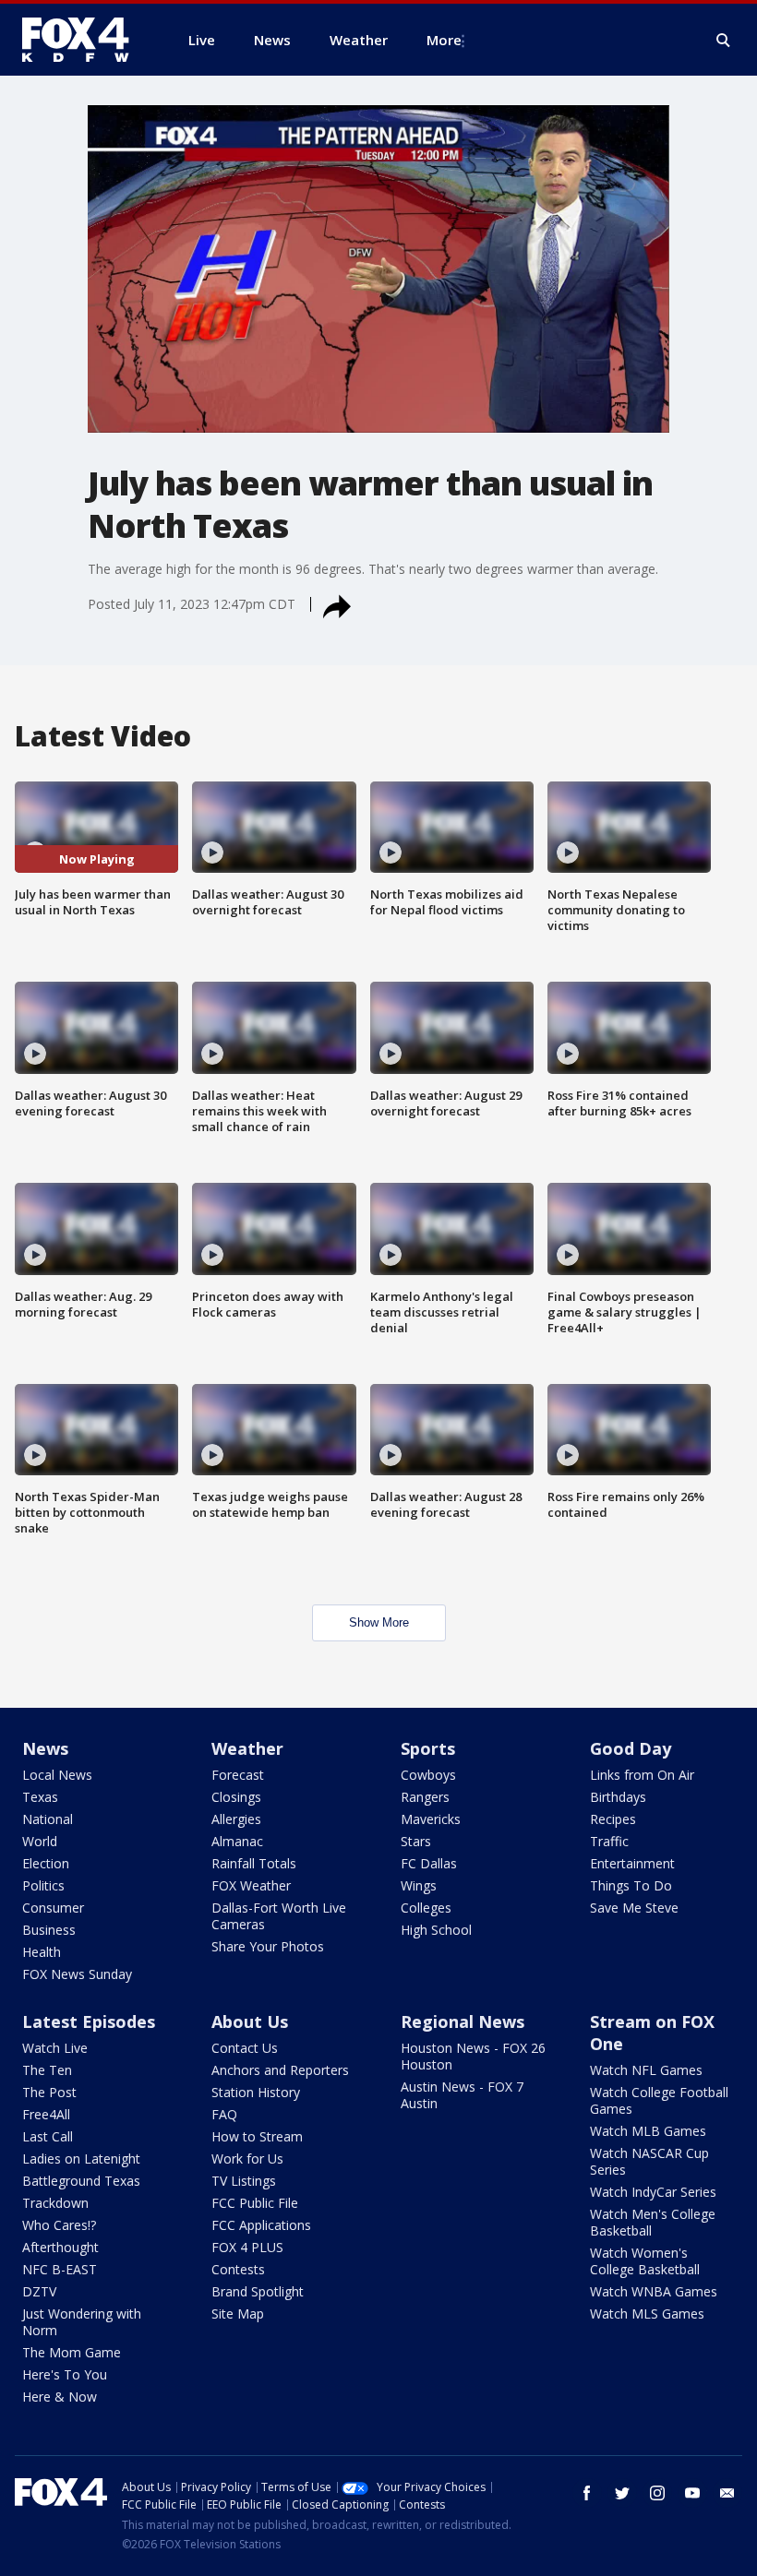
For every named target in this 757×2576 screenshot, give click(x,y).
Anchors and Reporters (280, 2070)
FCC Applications (261, 2225)
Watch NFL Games (646, 2070)
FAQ (224, 2114)
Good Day (631, 1748)
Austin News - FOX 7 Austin (462, 2095)
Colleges (426, 1908)
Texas (40, 1797)
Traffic (609, 1841)
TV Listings (244, 2181)
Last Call (48, 2136)
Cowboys (428, 1775)
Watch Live (55, 2048)
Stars (416, 1841)
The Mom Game (72, 2352)
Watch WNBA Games (654, 2291)
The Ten (47, 2070)
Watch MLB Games (648, 2131)
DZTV (39, 2291)
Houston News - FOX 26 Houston (473, 2056)
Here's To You (65, 2374)
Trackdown (55, 2203)
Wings (419, 1885)
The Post (49, 2092)
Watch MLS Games (647, 2314)
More (444, 40)
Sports (428, 1748)
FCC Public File (255, 2203)
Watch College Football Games (659, 2100)
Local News (57, 1775)
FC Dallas (429, 1863)
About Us (250, 2021)
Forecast (238, 1775)
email (727, 2493)
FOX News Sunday (77, 1974)
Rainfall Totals (254, 1863)
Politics (43, 1885)
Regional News (463, 2021)
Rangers (425, 1797)
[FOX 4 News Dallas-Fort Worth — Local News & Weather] (83, 40)
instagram (657, 2493)
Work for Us (247, 2159)
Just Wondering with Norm (82, 2322)
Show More (379, 1622)
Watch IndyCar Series (653, 2192)
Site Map (238, 2314)
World (40, 1841)
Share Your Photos (268, 1946)
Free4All (46, 2114)
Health (42, 1952)
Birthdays (618, 1797)
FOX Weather (251, 1885)
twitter (622, 2493)
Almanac (237, 1841)
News (45, 1748)
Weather (247, 1748)
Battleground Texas (81, 2181)
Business (49, 1930)
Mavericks (431, 1819)
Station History (256, 2092)
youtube (692, 2493)
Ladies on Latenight (81, 2159)
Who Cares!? (59, 2225)
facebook (587, 2493)
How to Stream (257, 2136)
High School (436, 1930)
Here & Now (60, 2397)
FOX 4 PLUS (247, 2247)
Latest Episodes (89, 2021)
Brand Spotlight (258, 2291)
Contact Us (245, 2048)
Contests (238, 2269)
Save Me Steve (634, 1908)
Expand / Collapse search (724, 41)
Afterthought (60, 2247)
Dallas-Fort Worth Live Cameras (279, 1916)
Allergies (236, 1819)
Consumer (53, 1908)
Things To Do (631, 1885)
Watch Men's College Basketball (653, 2222)
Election (46, 1863)
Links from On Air (642, 1775)
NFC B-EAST (60, 2269)
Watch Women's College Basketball (645, 2261)
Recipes (613, 1819)
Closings (236, 1797)
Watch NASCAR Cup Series (649, 2161)
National (48, 1819)
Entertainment (632, 1863)
